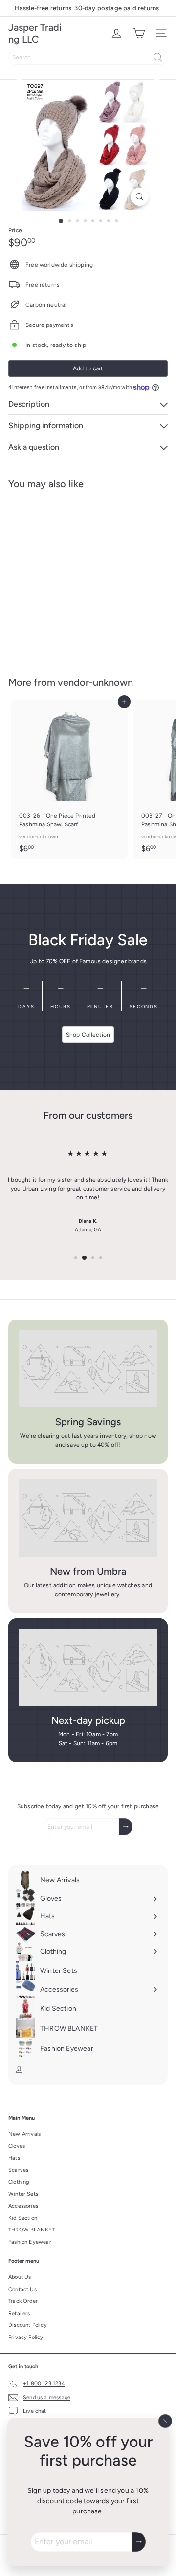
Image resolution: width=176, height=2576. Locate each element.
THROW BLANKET (32, 2230)
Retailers (19, 2313)
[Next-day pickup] (88, 1668)
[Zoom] (140, 197)
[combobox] (88, 57)
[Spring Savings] (88, 1369)
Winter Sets (23, 2194)
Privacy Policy (26, 2337)
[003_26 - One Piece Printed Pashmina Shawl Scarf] (69, 780)
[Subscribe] (139, 2542)
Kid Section (23, 2218)
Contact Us (22, 2289)
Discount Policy (28, 2325)
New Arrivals (24, 2134)
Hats (14, 2158)
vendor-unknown (95, 682)
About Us (20, 2277)
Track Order (23, 2301)
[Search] (158, 57)
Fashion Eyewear (30, 2242)
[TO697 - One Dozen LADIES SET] (69, 577)
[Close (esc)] (165, 2421)
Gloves (17, 2146)
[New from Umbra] (88, 1518)
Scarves (18, 2170)
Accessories (23, 2206)
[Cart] (139, 33)
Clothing (19, 2182)
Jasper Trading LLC (35, 33)
